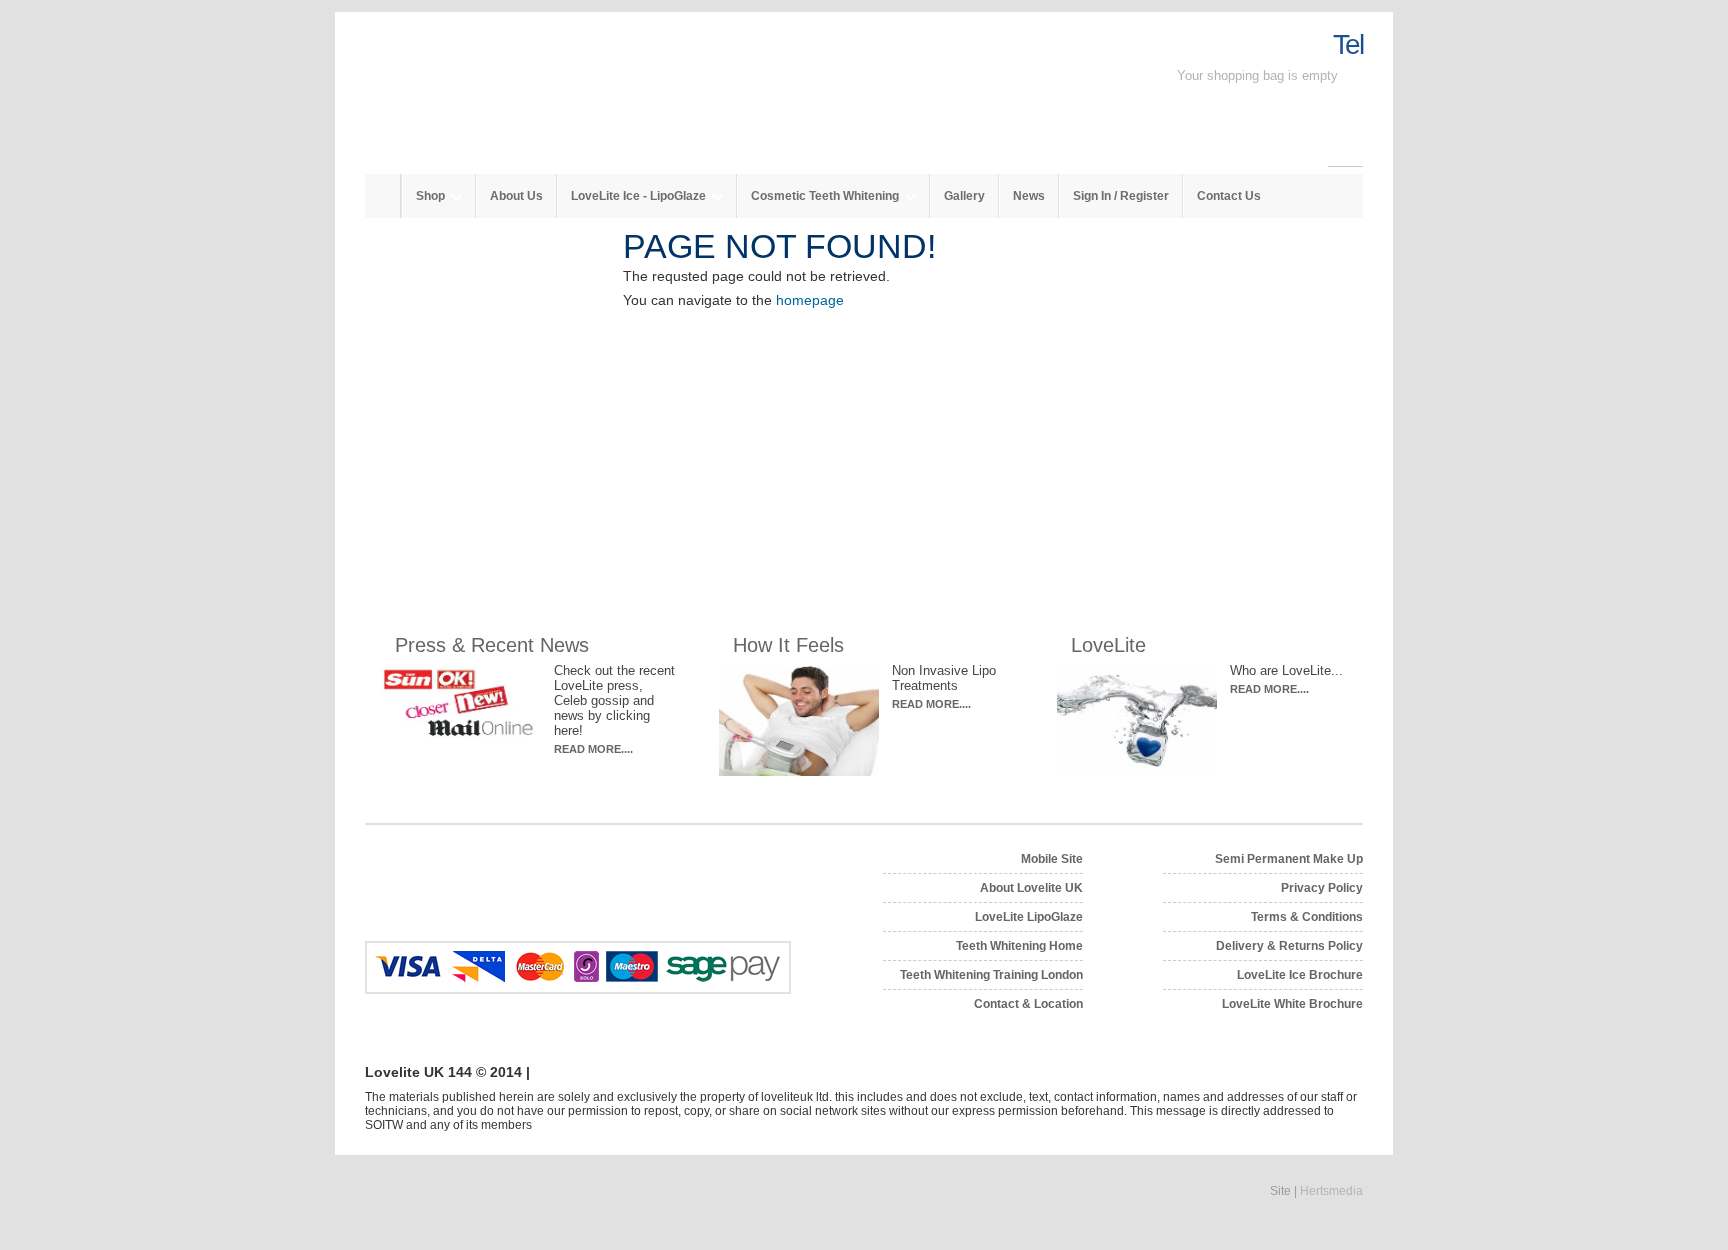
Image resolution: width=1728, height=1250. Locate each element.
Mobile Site (1052, 859)
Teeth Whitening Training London (991, 975)
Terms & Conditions (1307, 917)
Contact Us (1229, 196)
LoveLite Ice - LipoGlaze (640, 196)
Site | (1316, 1191)
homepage (810, 300)
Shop (432, 196)
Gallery (964, 196)
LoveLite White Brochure (1292, 1004)
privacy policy (1322, 888)
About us (516, 196)
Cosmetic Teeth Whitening (826, 196)
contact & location (1028, 1004)
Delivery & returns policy (1289, 946)
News (1029, 196)
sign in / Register (1121, 196)
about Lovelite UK (1031, 888)
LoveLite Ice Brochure (1300, 975)
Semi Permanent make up (1289, 859)
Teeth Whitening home (1019, 946)
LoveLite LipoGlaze (1029, 917)
